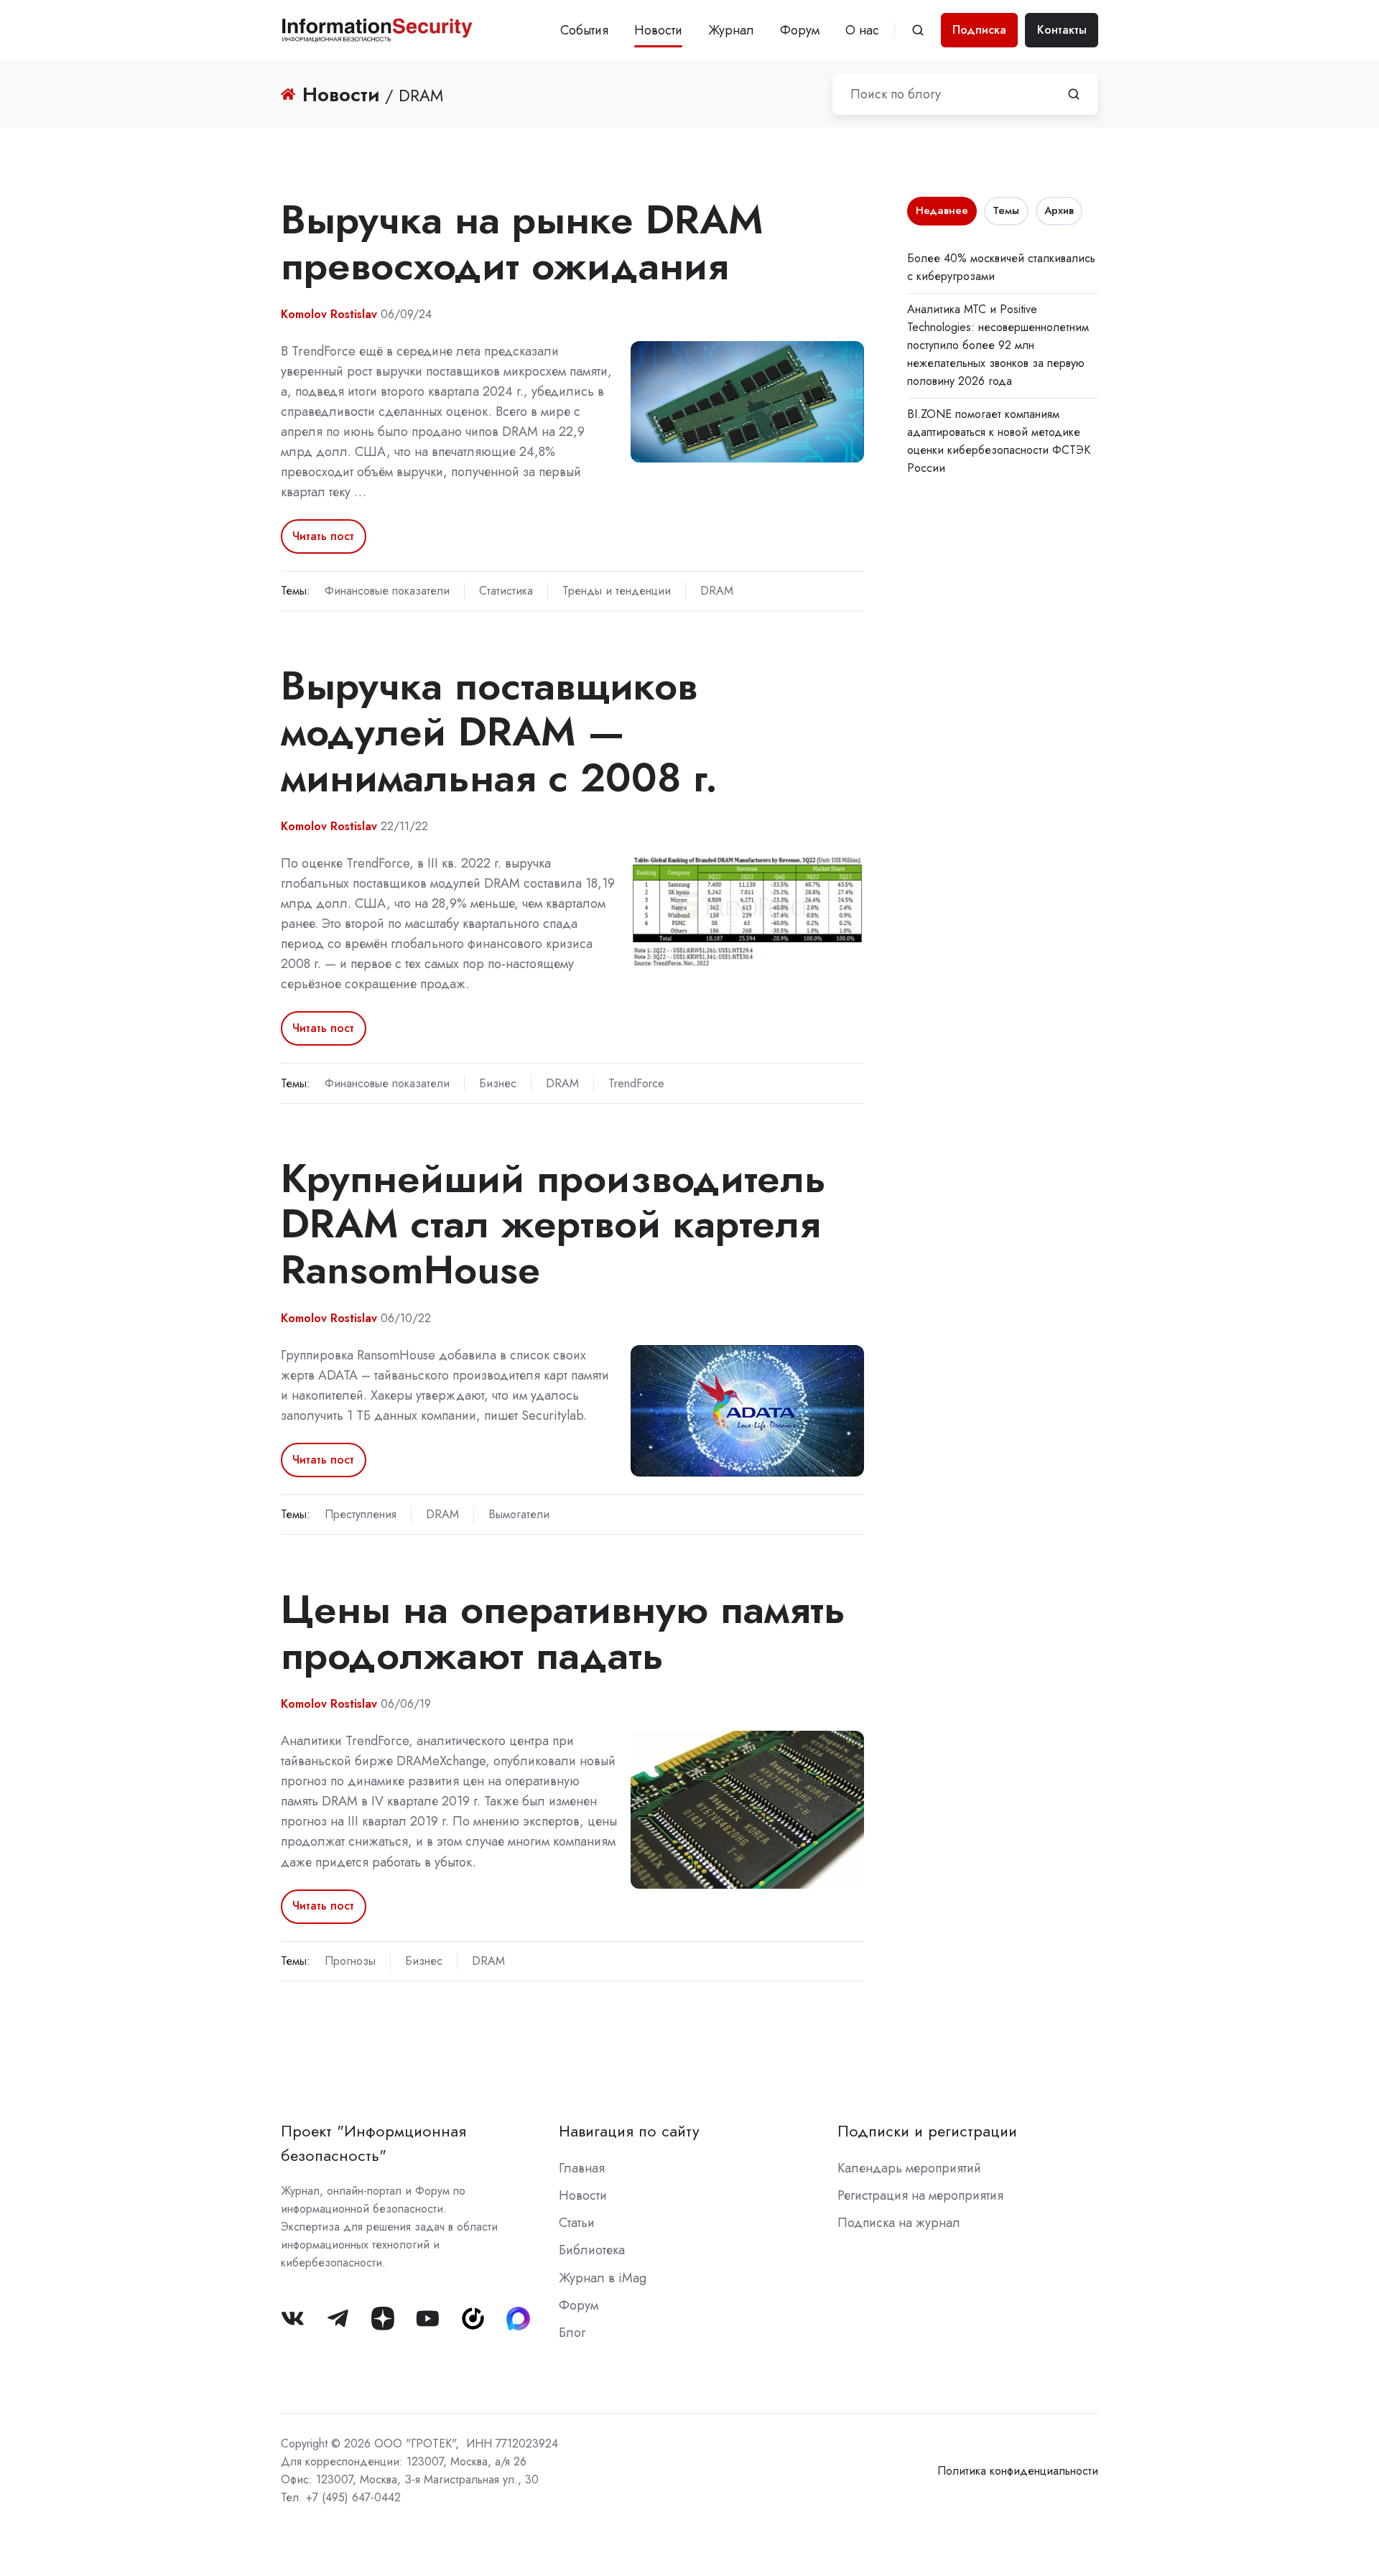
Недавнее (942, 210)
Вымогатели (519, 1514)
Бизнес (498, 1083)
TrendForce (636, 1083)
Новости (658, 30)
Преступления (361, 1514)
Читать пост (323, 536)
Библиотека (592, 2250)
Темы (1006, 210)
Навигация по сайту (629, 2131)
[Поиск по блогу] (1074, 94)
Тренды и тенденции (617, 591)
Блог (572, 2333)
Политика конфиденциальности (1018, 2471)
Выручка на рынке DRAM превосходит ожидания (522, 242)
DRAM (717, 591)
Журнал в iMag (603, 2278)
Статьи (577, 2223)
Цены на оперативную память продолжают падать (563, 1632)
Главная (582, 2168)
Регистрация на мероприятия (920, 2195)
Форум (800, 30)
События (584, 30)
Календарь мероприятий (909, 2168)
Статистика (506, 591)
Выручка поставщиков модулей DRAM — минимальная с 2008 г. (499, 731)
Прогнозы (350, 1961)
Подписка (979, 30)
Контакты (1062, 30)
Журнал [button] (731, 30)
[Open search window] (918, 30)
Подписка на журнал (899, 2223)
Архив (1059, 210)
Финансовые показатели (387, 591)
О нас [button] (862, 30)
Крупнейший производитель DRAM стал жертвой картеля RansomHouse (553, 1224)
